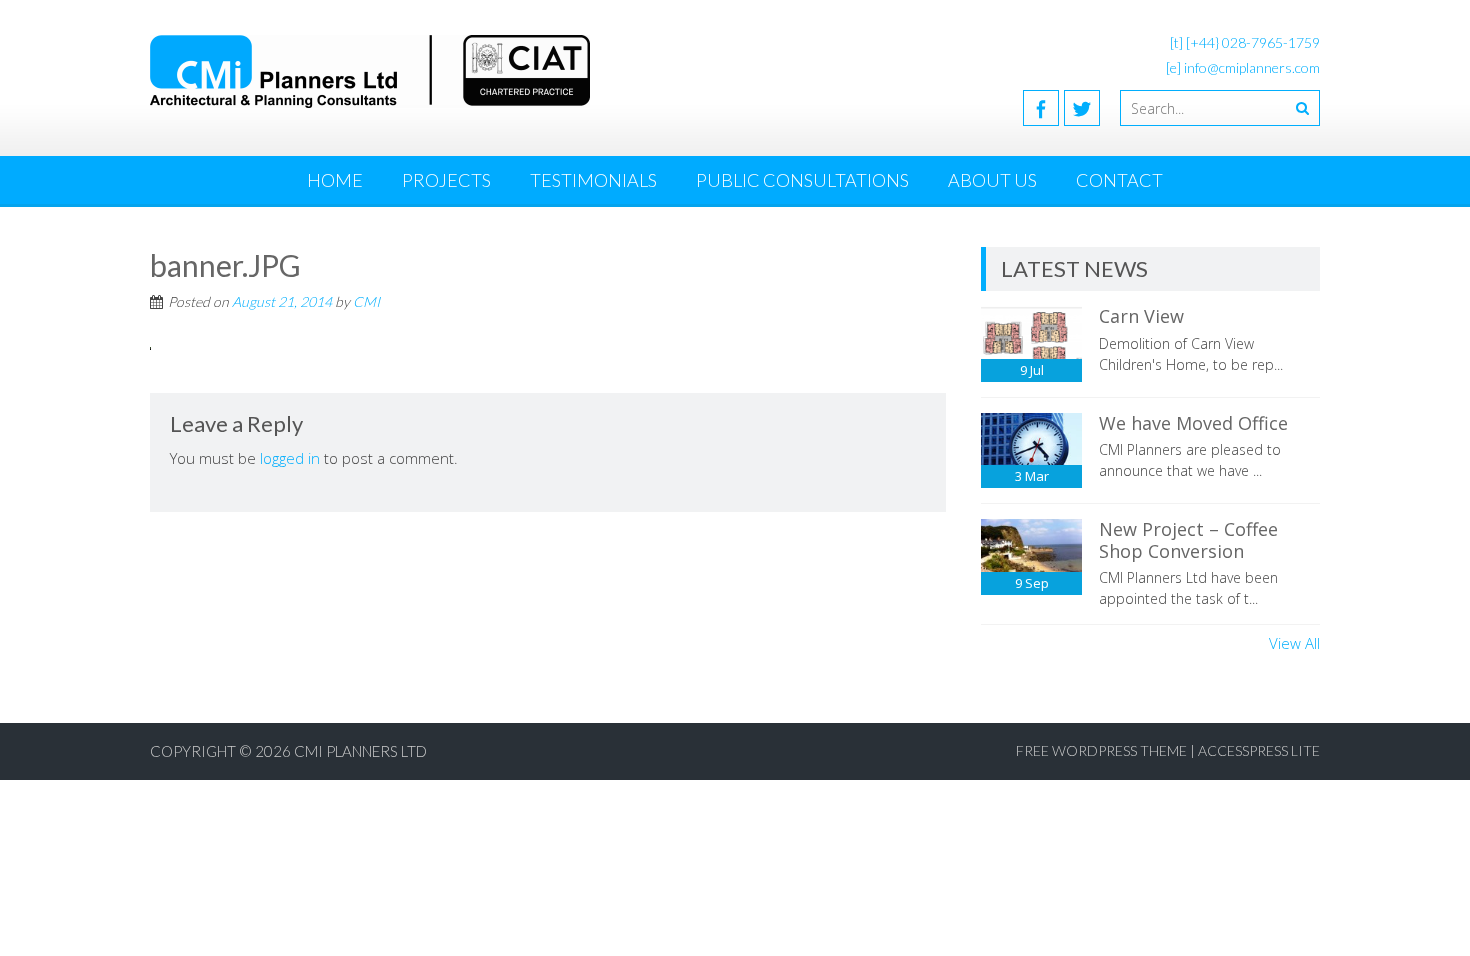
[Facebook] (1041, 108)
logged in (290, 458)
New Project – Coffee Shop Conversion (1188, 540)
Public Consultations (802, 180)
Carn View (1141, 316)
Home (335, 180)
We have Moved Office (1193, 423)
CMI (366, 301)
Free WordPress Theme (1101, 750)
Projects (446, 180)
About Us (992, 180)
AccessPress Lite (1259, 750)
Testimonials (593, 180)
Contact (1119, 180)
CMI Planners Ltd (360, 751)
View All (1294, 643)
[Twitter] (1082, 108)
